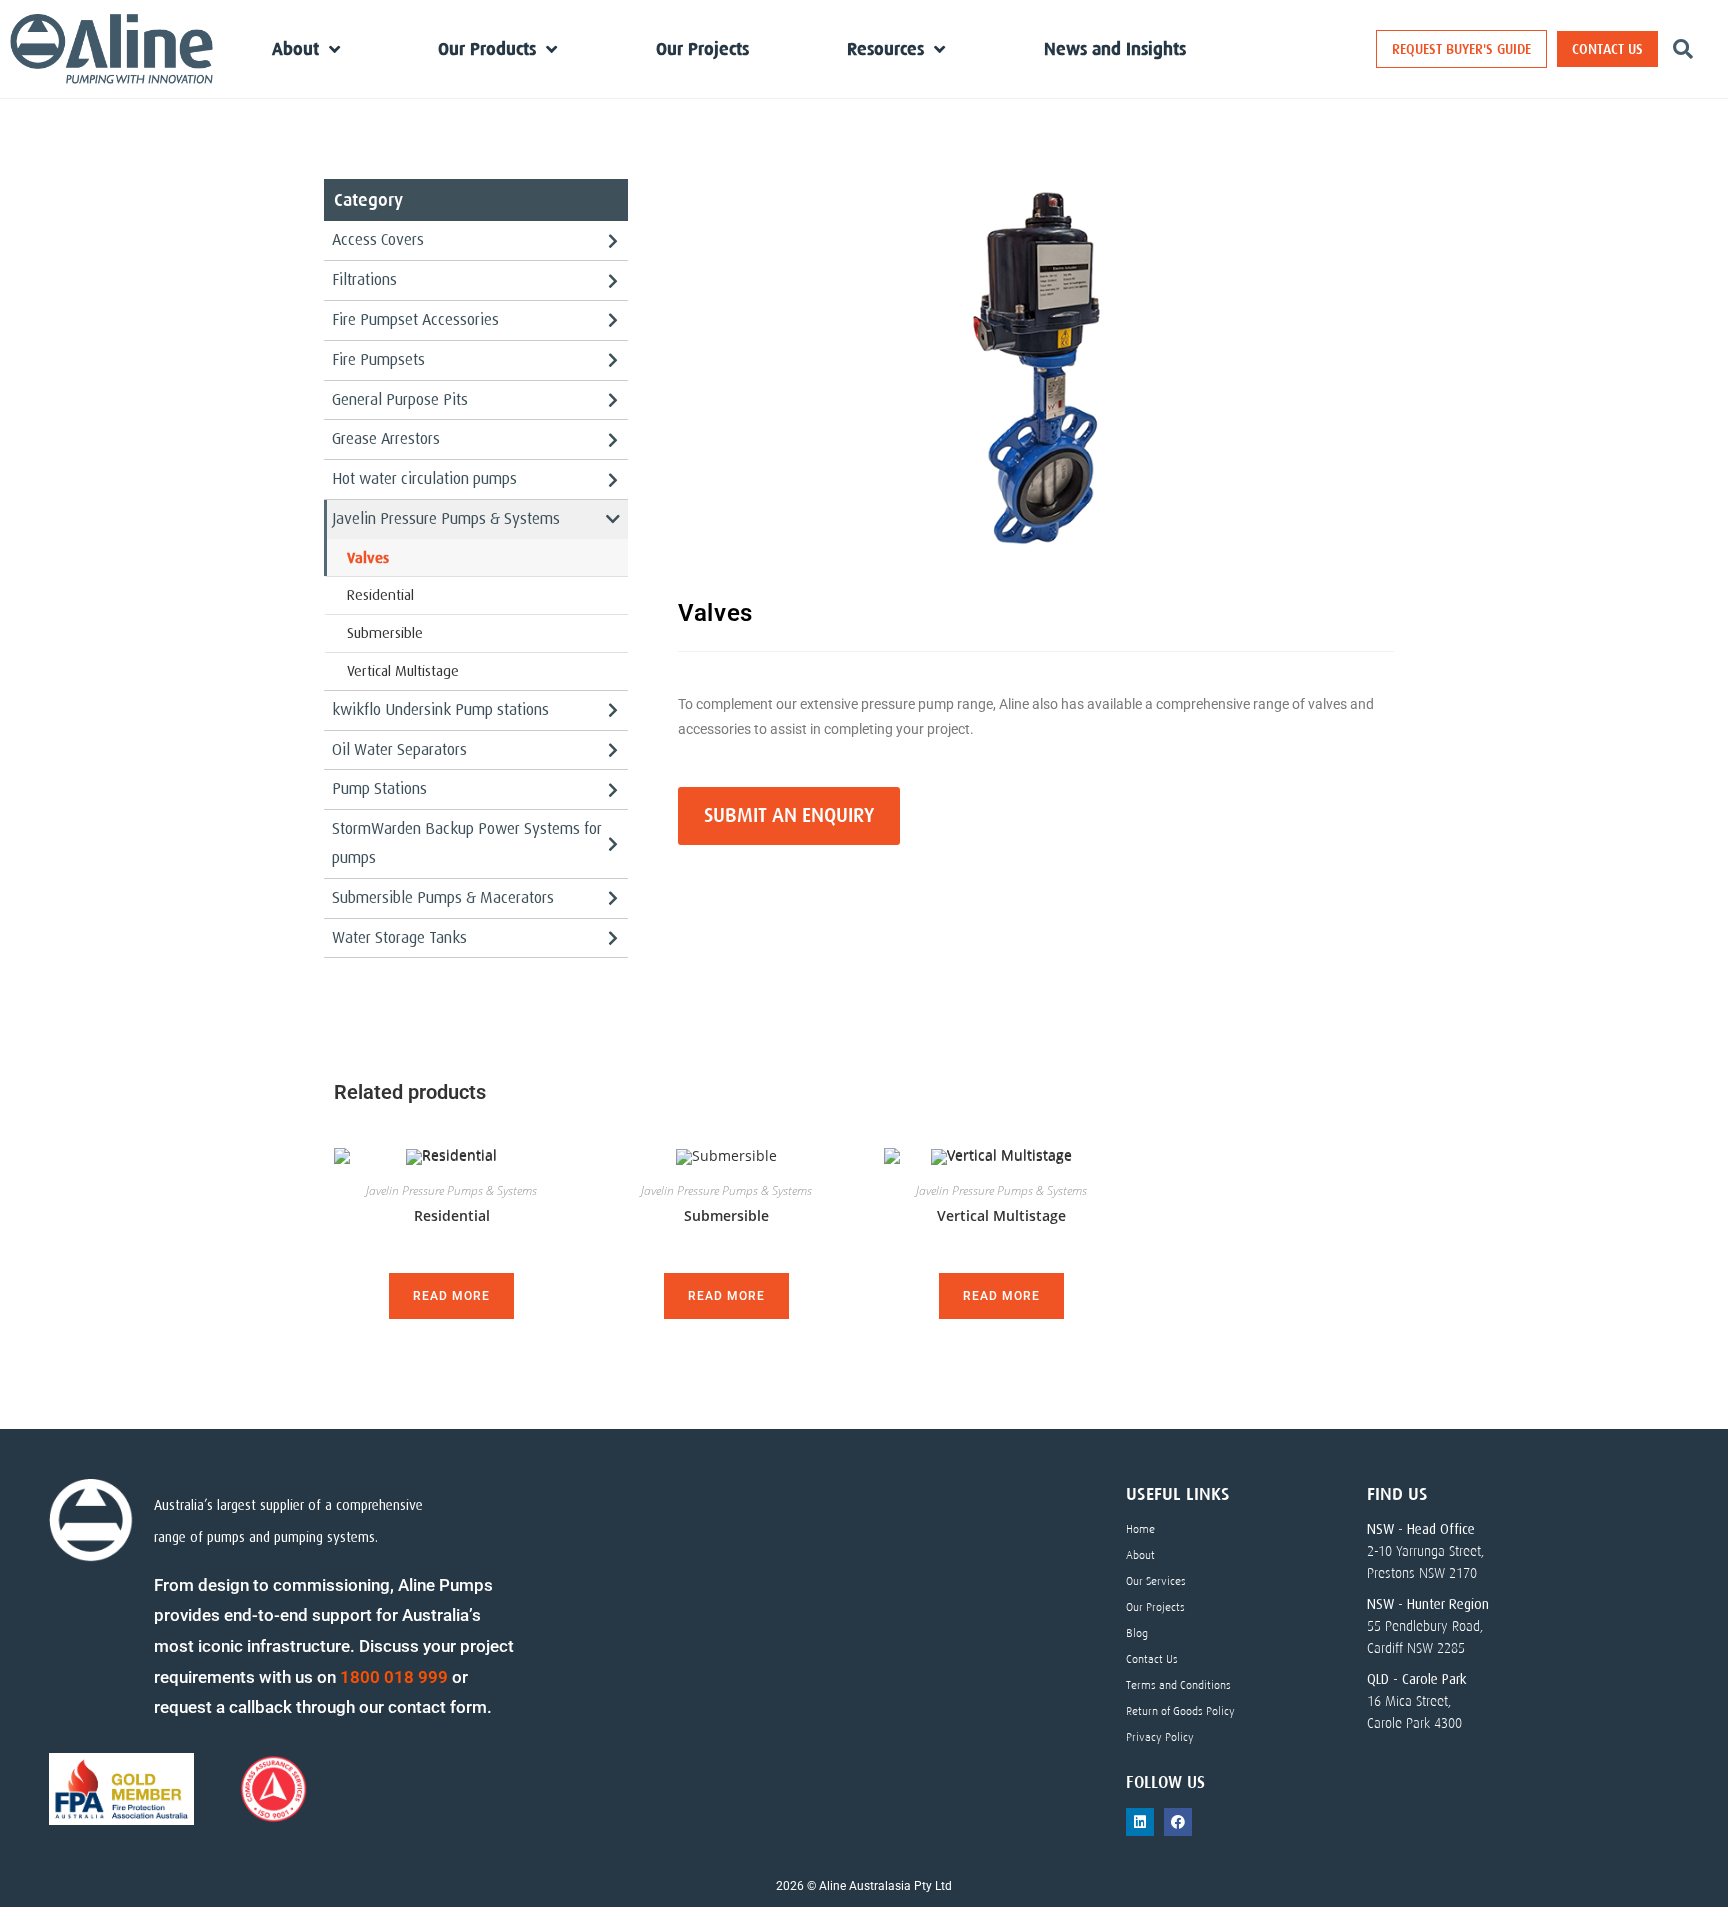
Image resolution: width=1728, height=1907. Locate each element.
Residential (380, 595)
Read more (451, 1296)
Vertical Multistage (403, 671)
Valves (368, 557)
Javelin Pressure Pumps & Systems (451, 1190)
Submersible (385, 633)
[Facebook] (1178, 1822)
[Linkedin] (1140, 1822)
